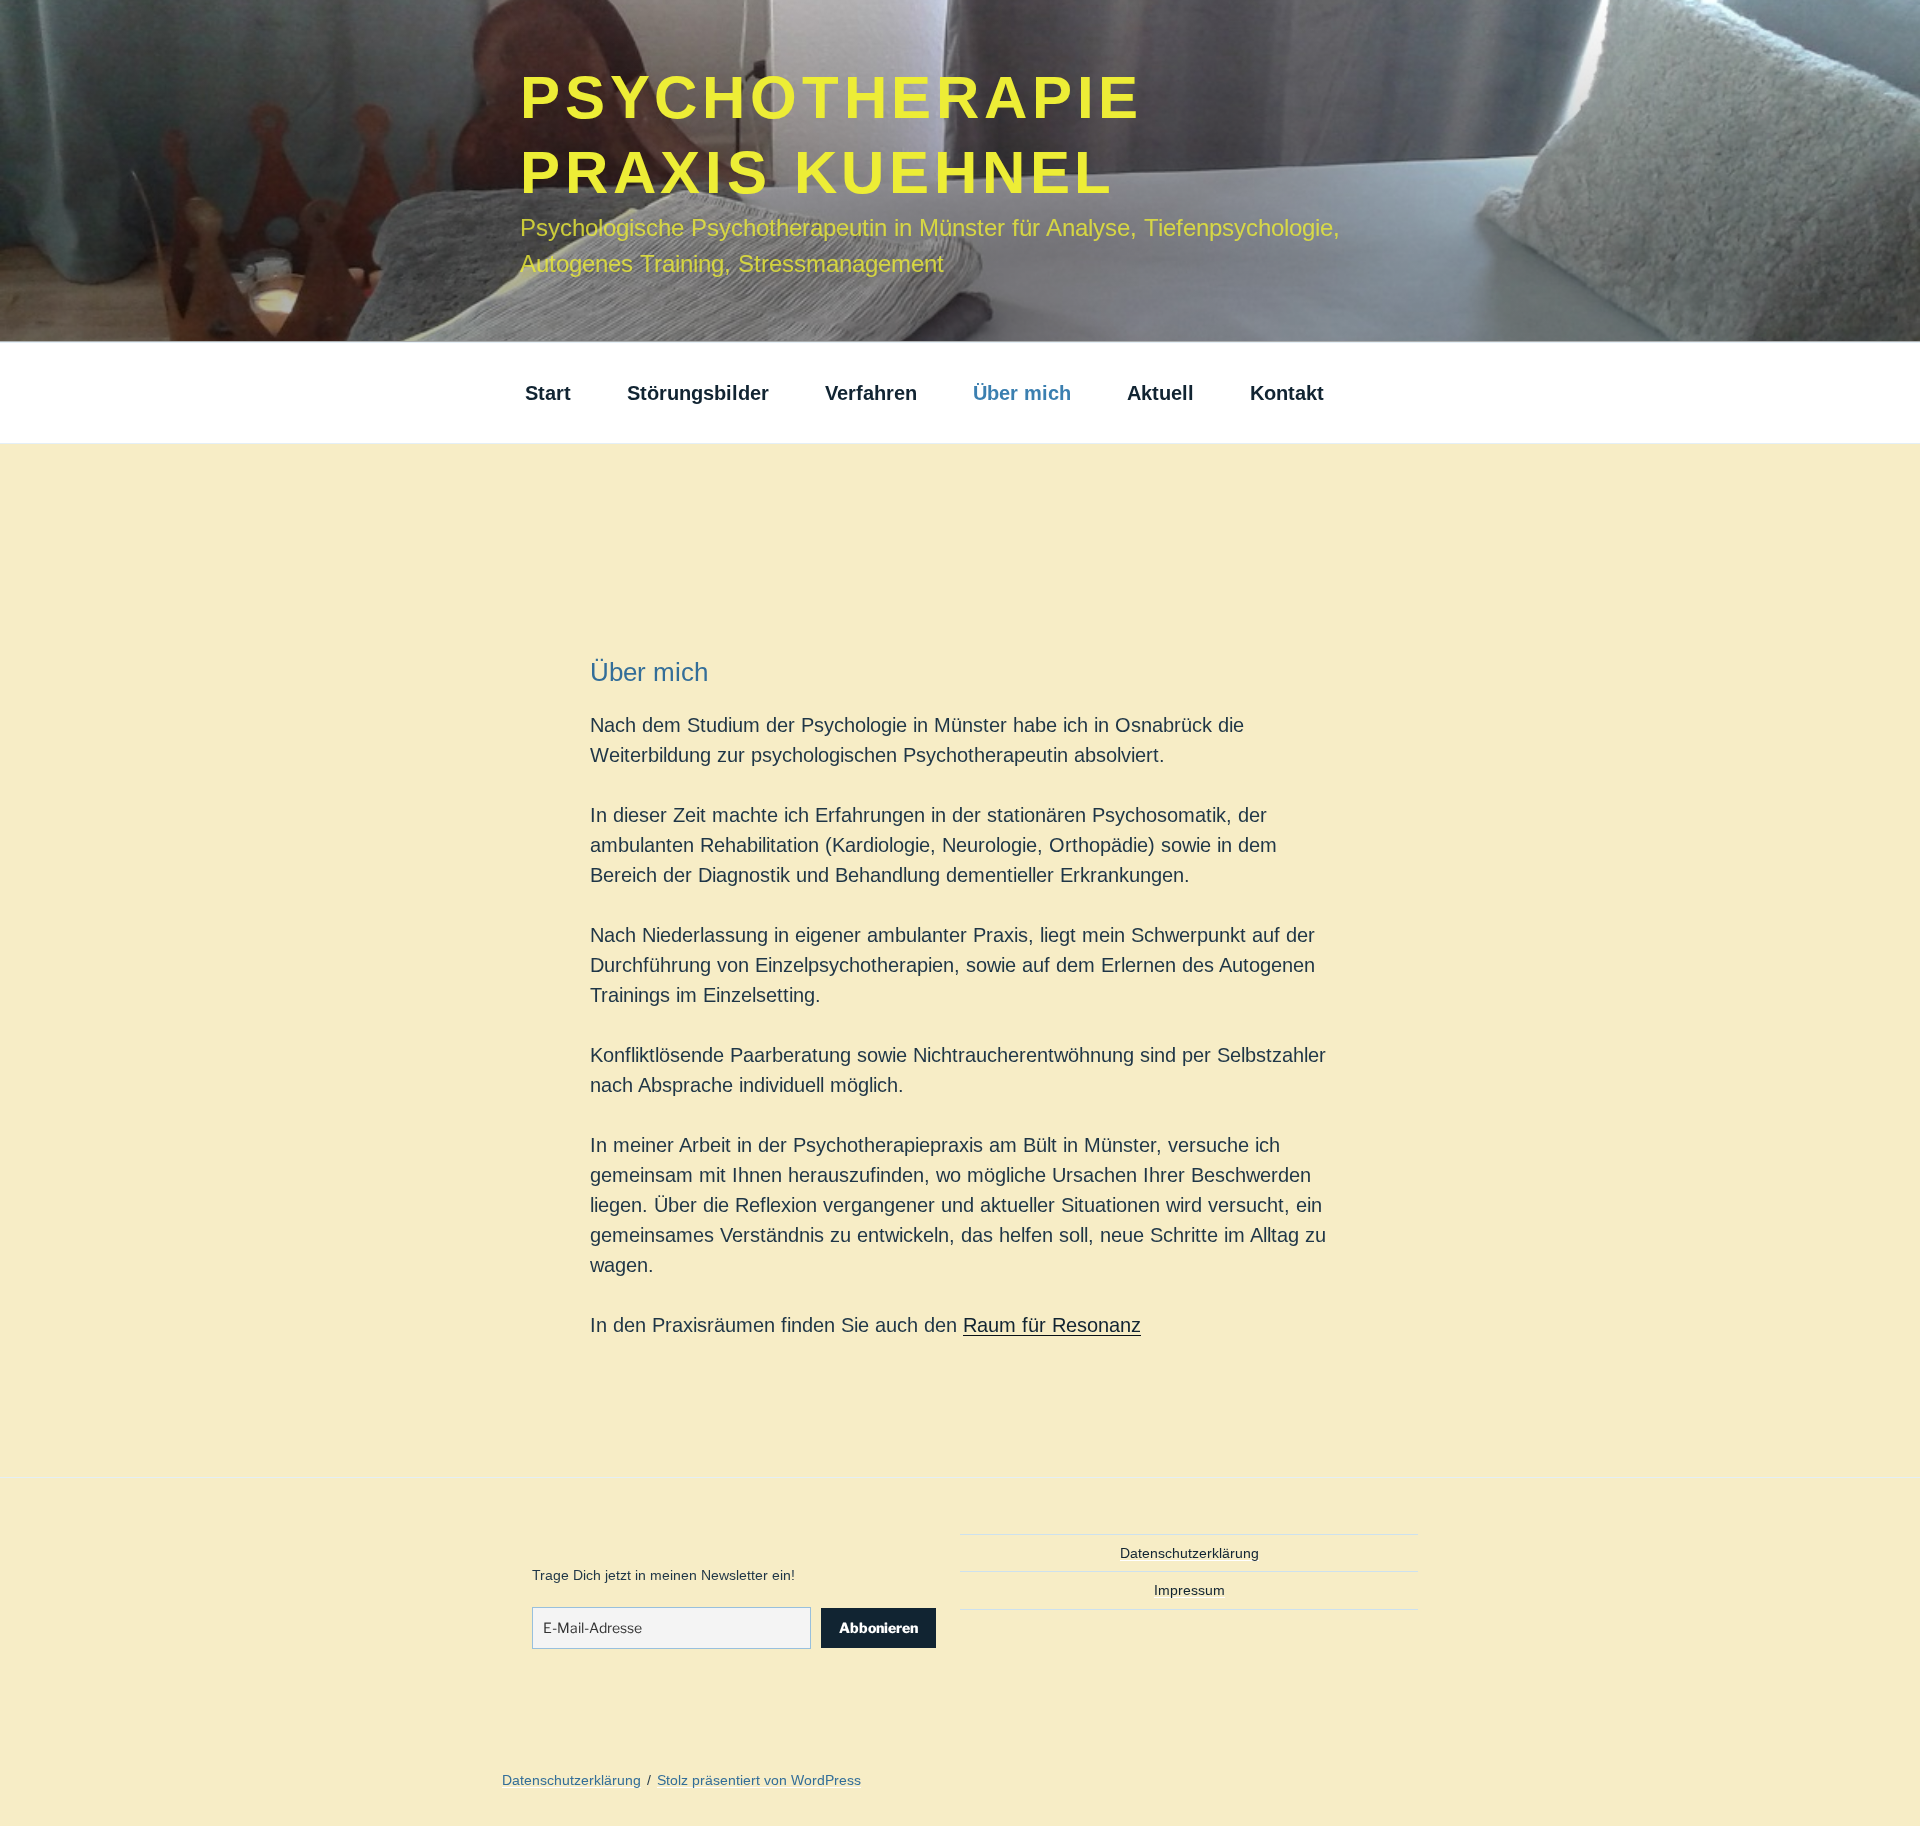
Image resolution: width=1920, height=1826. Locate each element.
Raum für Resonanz (1052, 1325)
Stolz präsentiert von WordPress (759, 1780)
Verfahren (871, 393)
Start (548, 393)
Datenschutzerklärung (1189, 1553)
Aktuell (1160, 393)
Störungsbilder (698, 393)
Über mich (1022, 393)
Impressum (1189, 1590)
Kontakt (1287, 393)
